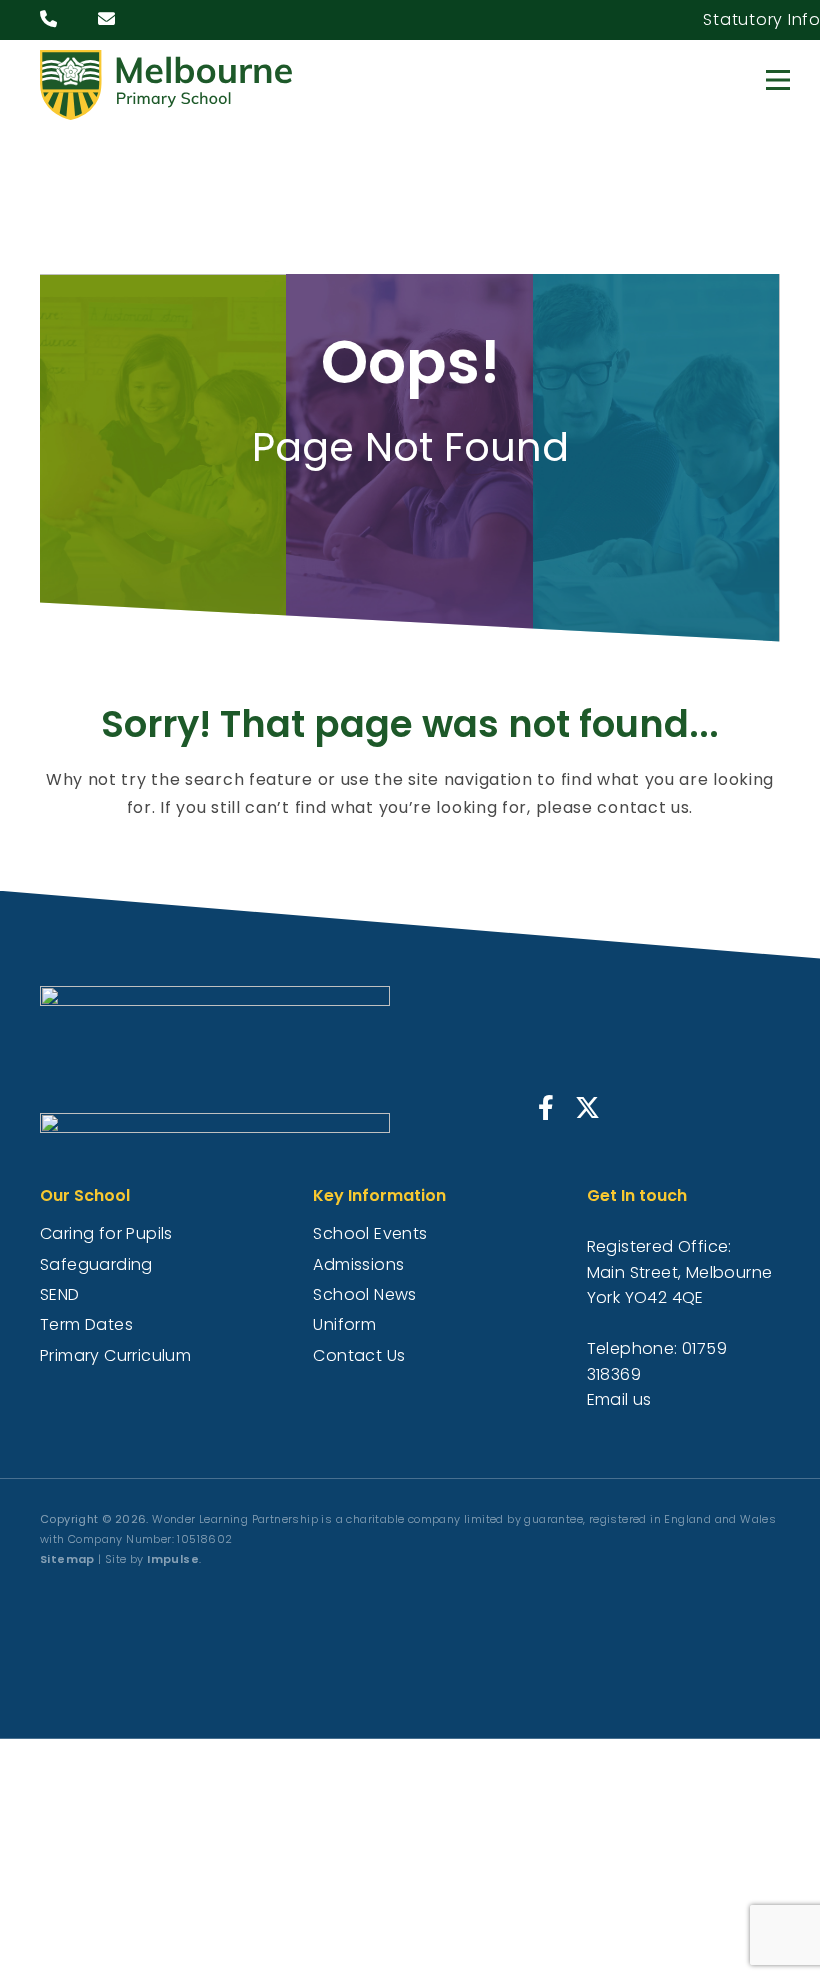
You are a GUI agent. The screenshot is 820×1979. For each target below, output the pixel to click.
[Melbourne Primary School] (170, 85)
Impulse (173, 1559)
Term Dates (86, 1324)
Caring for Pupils (106, 1233)
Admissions (358, 1264)
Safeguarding (96, 1264)
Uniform (344, 1324)
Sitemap (67, 1559)
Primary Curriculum (115, 1355)
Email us (619, 1399)
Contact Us (359, 1355)
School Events (370, 1233)
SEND (60, 1294)
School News (364, 1294)
